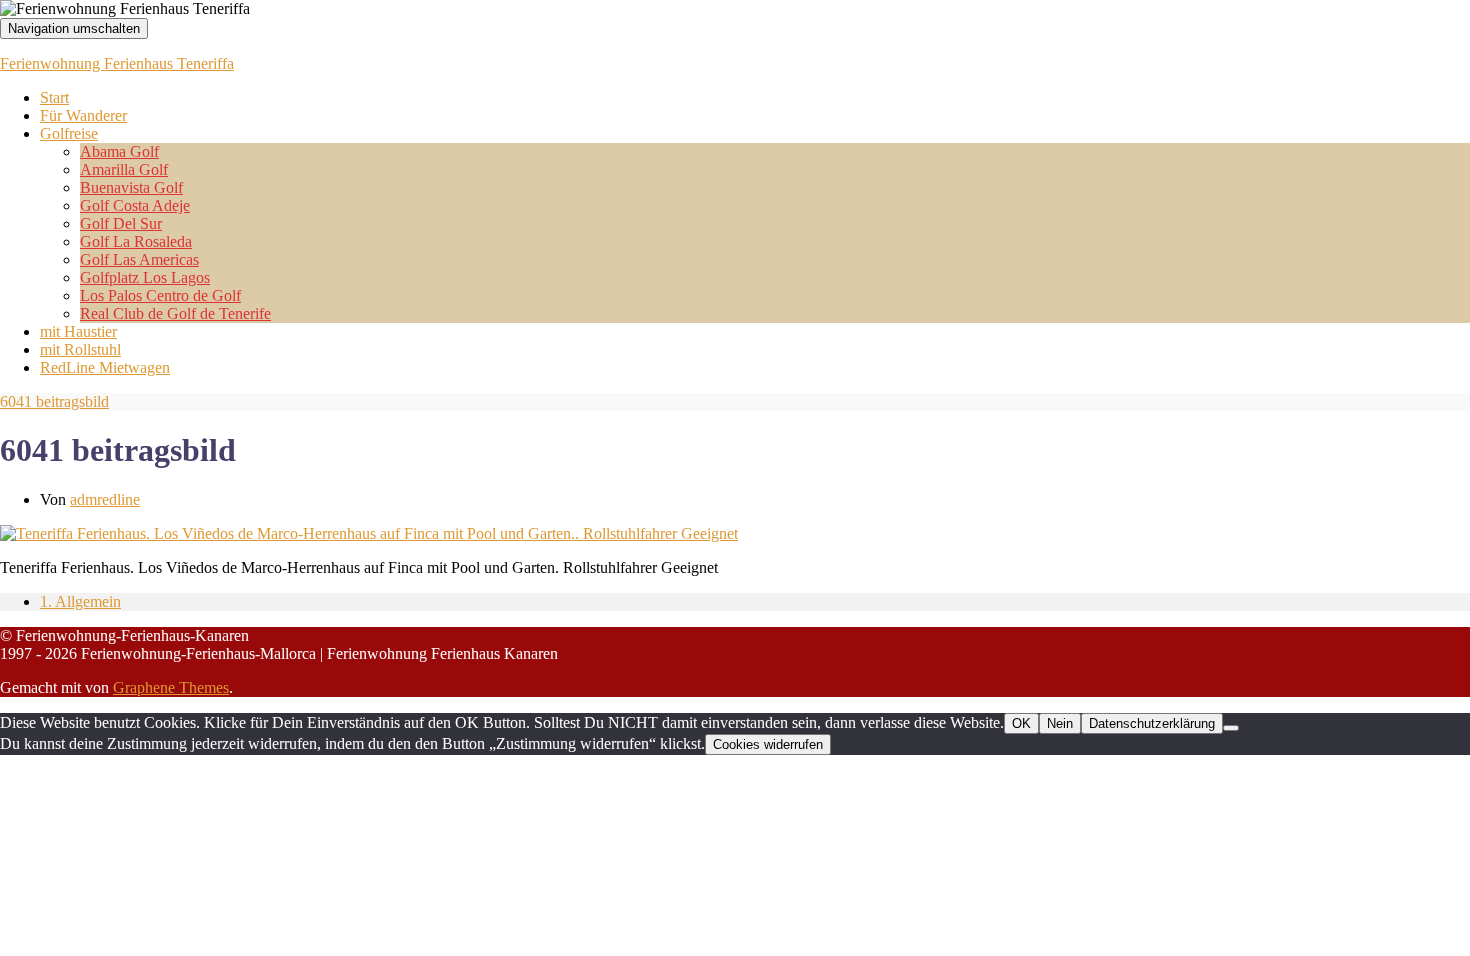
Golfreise (69, 133)
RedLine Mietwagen (105, 367)
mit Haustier (78, 331)
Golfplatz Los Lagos (145, 277)
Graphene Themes (171, 687)
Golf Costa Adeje (135, 205)
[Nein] (1231, 728)
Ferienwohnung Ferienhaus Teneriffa (117, 63)
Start (54, 97)
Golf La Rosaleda (136, 241)
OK (1021, 723)
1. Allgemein (80, 601)
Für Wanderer (83, 115)
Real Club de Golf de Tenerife (175, 313)
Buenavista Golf (131, 187)
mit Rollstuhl (80, 349)
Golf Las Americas (139, 259)
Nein (1060, 723)
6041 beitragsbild (54, 401)
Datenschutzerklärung (1152, 723)
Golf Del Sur (121, 223)
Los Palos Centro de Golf (160, 295)
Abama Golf (119, 151)
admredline (105, 499)
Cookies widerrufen (768, 744)
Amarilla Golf (124, 169)
